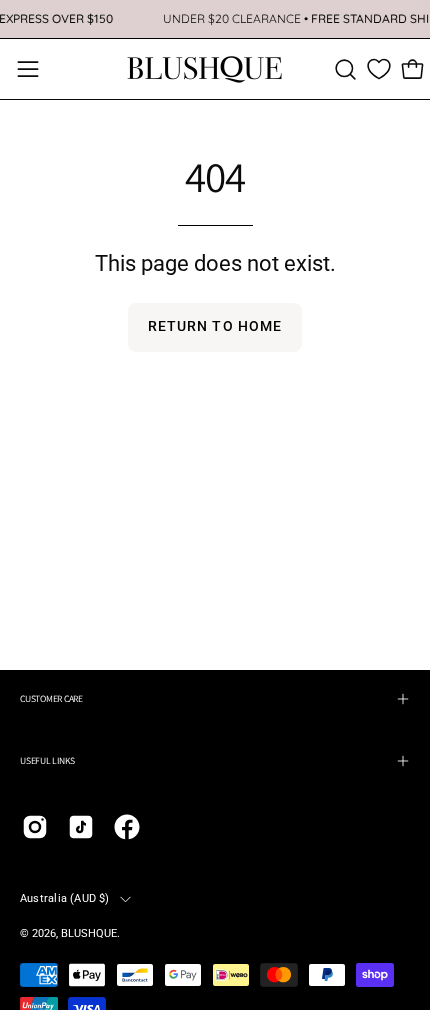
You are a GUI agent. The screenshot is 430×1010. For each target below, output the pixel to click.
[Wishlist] (379, 69)
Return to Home (215, 326)
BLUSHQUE (89, 933)
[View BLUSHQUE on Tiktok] (81, 827)
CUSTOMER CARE (51, 698)
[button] (345, 69)
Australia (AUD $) (65, 898)
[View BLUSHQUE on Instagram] (35, 827)
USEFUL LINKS (47, 760)
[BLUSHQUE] (205, 69)
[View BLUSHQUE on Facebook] (127, 827)
